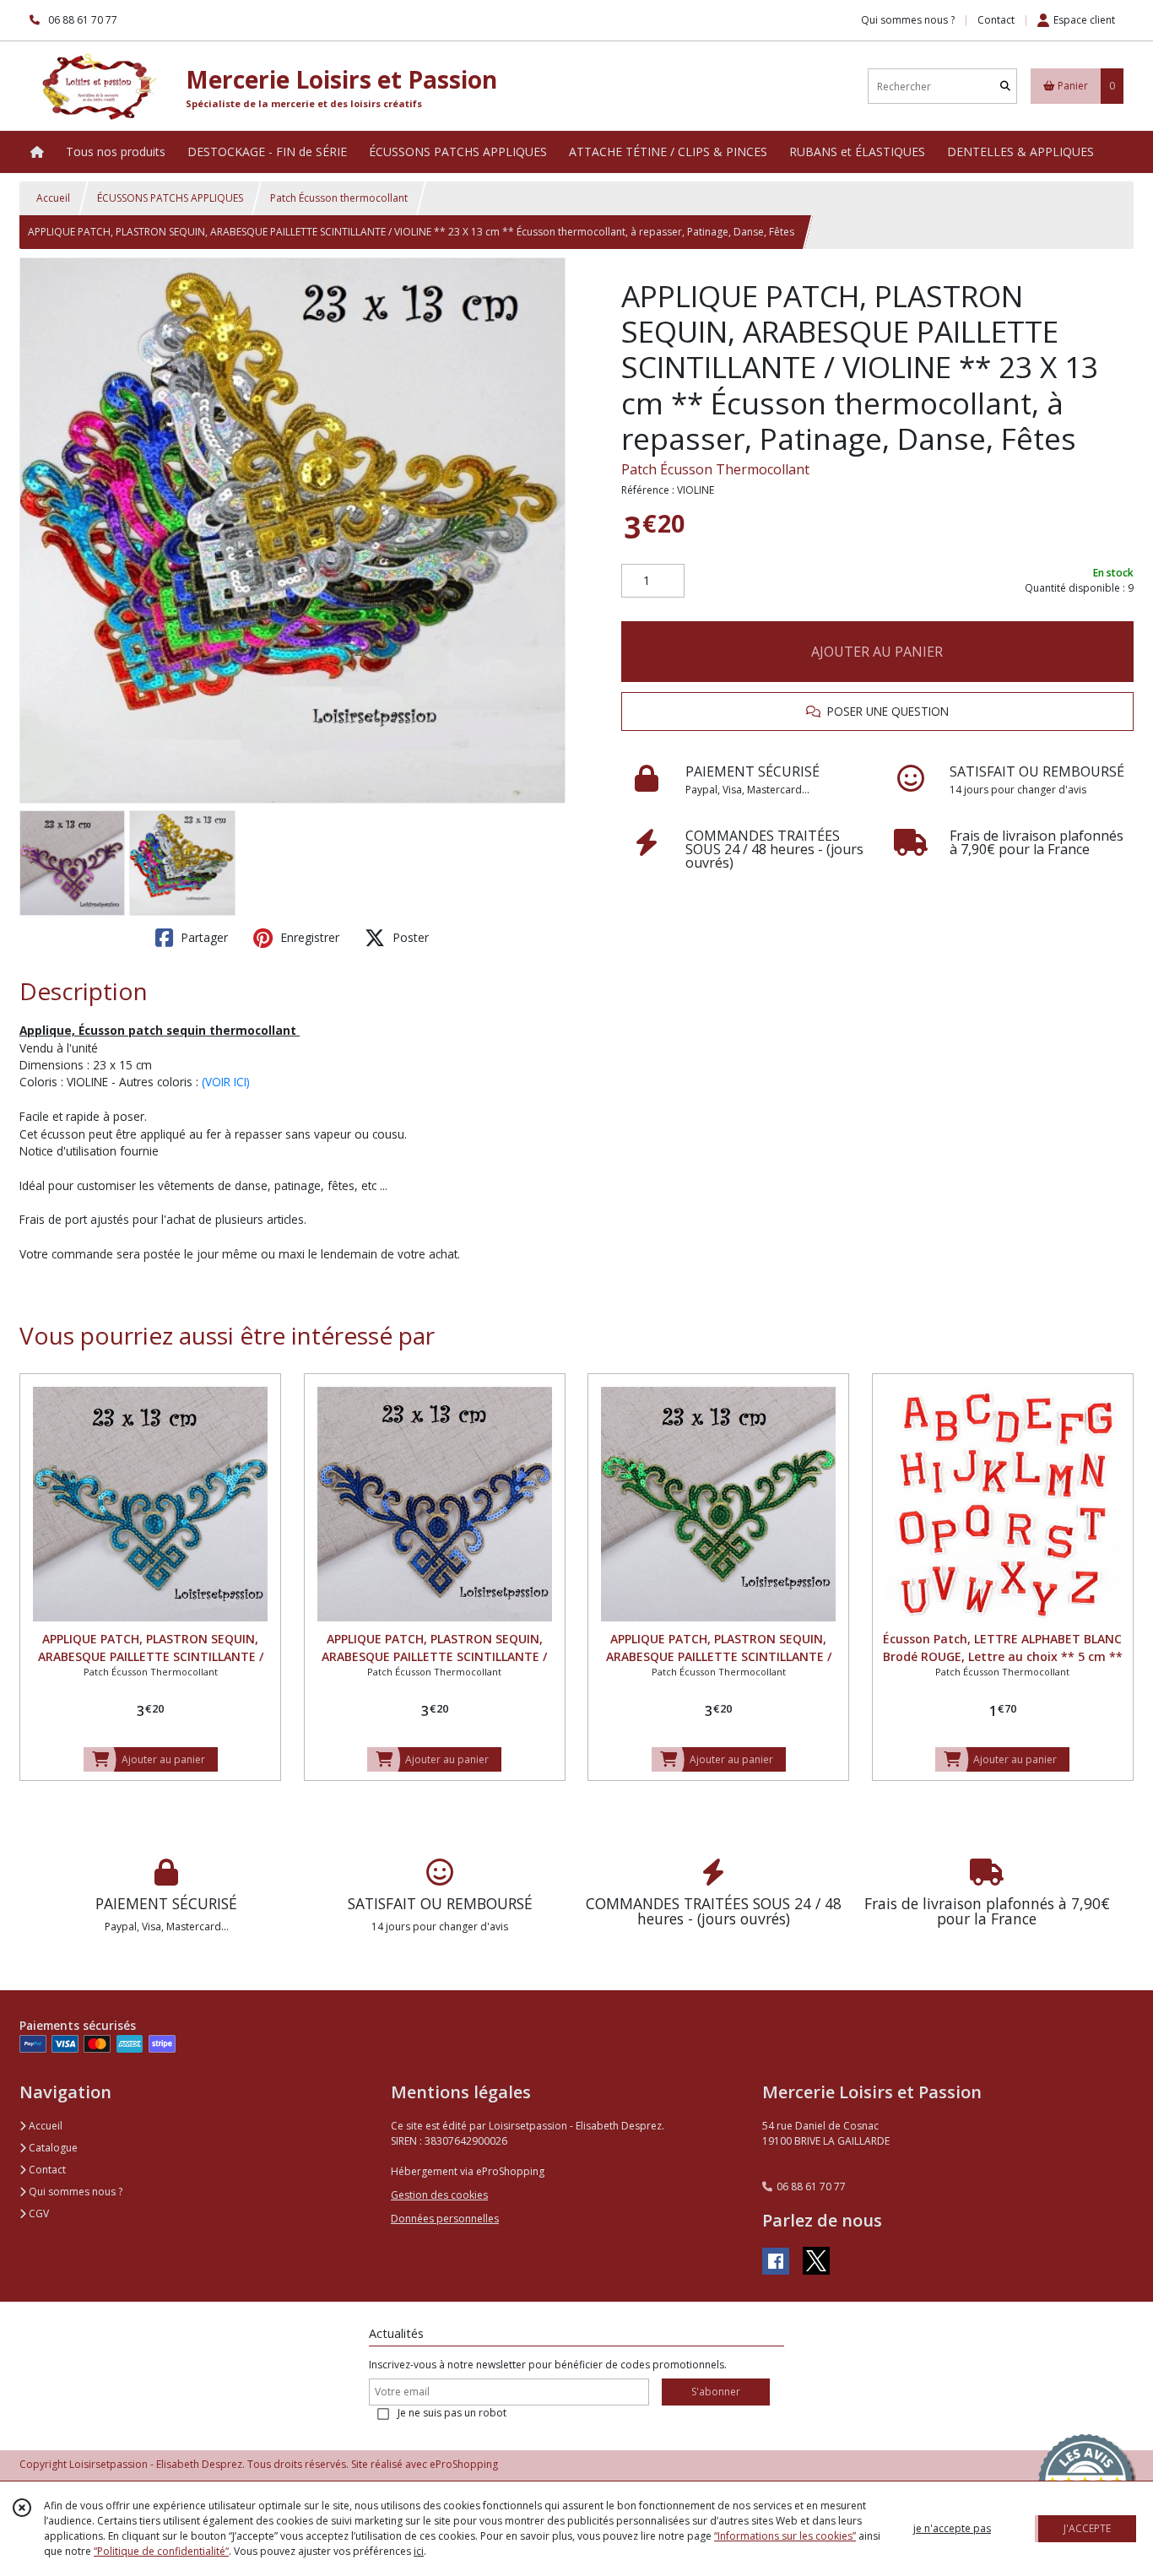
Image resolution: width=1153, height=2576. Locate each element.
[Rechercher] (1005, 87)
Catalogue (52, 2148)
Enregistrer (308, 937)
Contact (996, 20)
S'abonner (716, 2392)
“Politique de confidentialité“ (161, 2551)
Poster (409, 937)
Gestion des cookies (439, 2195)
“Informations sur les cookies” (785, 2536)
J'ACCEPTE (1087, 2528)
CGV (38, 2213)
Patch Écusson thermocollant (339, 198)
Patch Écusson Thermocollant (715, 469)
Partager (203, 937)
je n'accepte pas (952, 2528)
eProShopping (464, 2464)
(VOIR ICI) (226, 1082)
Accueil (53, 198)
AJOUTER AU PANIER (877, 652)
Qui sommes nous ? (74, 2192)
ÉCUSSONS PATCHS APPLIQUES (170, 198)
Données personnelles (445, 2219)
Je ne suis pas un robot (452, 2413)
